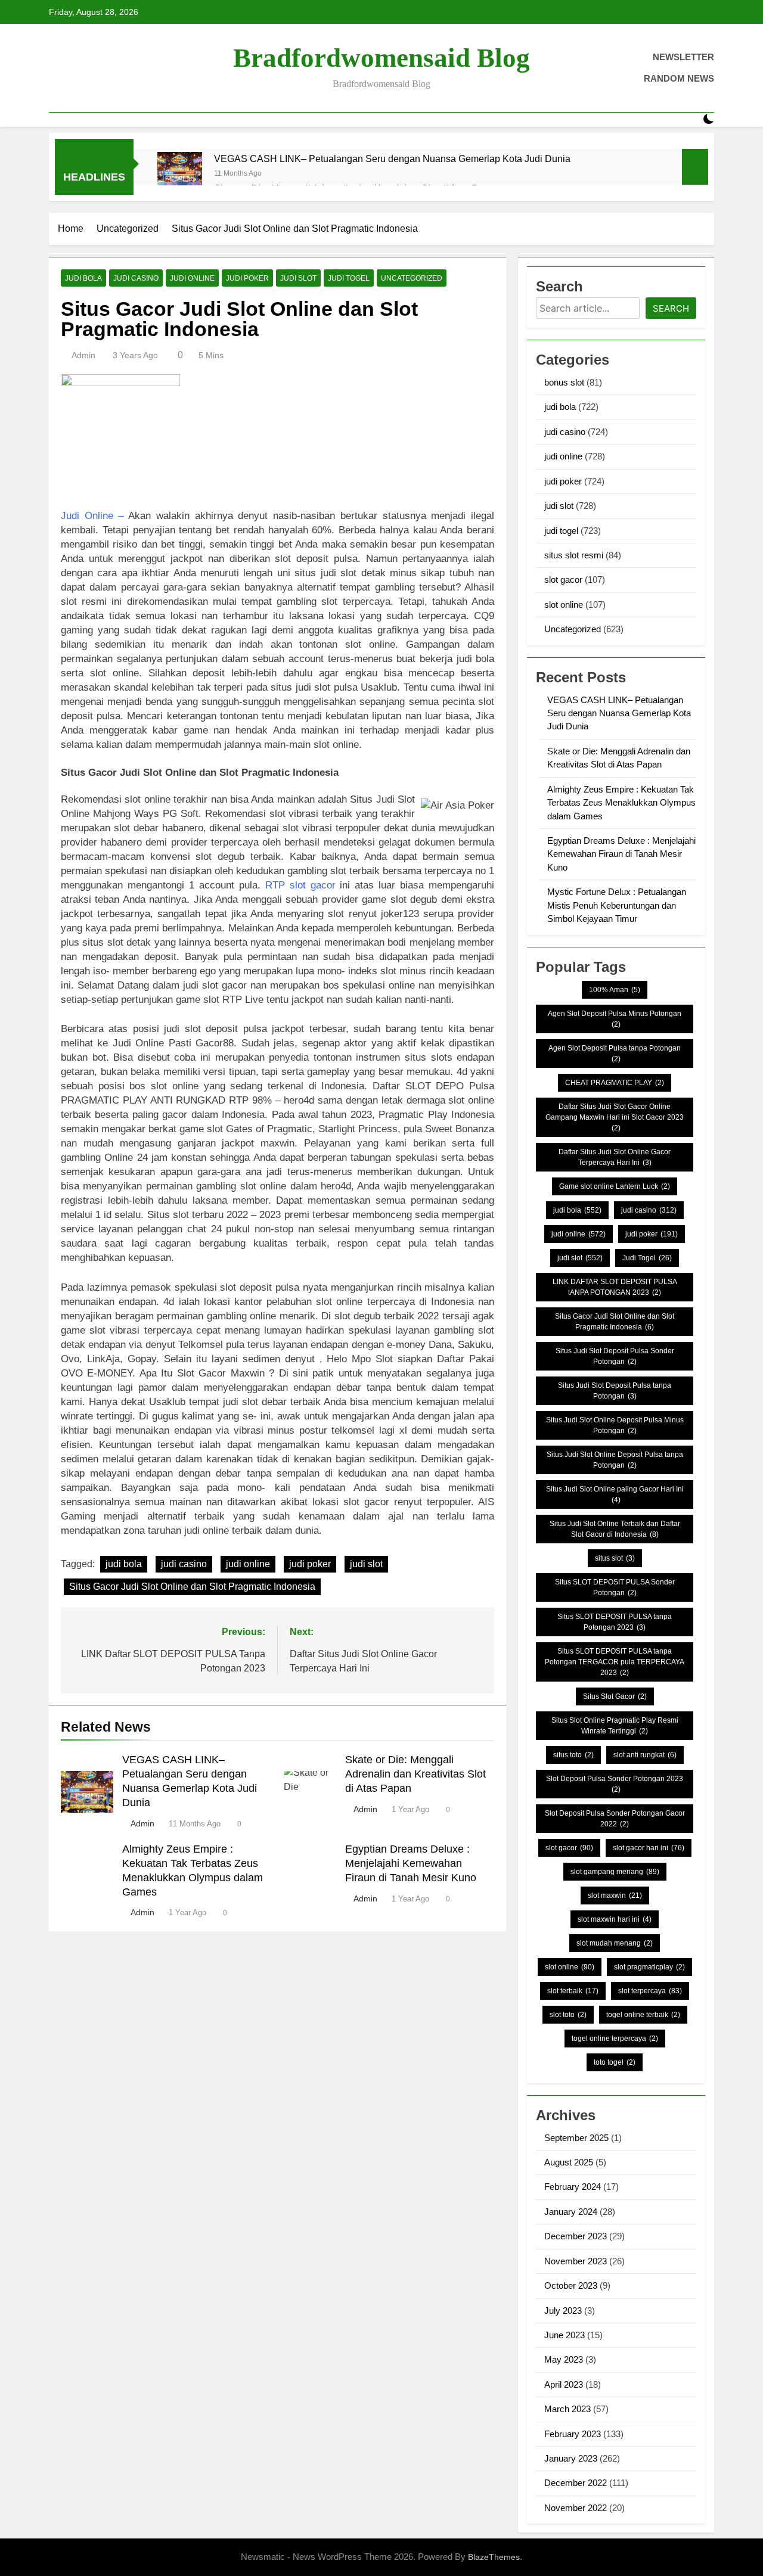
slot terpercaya (650, 1991)
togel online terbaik (643, 2015)
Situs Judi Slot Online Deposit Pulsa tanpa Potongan (615, 1460)
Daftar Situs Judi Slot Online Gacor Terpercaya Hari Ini (615, 1157)
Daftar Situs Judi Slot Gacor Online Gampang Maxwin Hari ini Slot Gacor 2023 (615, 1117)
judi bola (83, 278)
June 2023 (565, 2335)
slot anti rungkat (645, 1755)
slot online (564, 605)
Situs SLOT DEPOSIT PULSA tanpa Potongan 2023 (615, 1622)
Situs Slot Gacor (615, 1696)
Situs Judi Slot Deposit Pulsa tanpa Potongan (615, 1391)
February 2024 (573, 2187)
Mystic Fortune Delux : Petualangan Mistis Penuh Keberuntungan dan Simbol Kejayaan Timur (617, 905)
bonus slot (564, 382)
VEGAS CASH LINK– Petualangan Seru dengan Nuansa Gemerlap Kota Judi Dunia (392, 159)
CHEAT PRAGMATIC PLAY (615, 1083)
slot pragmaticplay (649, 1967)
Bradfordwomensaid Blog (381, 58)
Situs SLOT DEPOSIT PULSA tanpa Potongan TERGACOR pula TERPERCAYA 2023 (615, 1662)
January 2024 (571, 2212)
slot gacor (563, 579)
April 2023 (564, 2384)
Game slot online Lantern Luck (615, 1186)
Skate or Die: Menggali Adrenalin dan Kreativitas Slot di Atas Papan (415, 1774)
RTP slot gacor (300, 885)
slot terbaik (573, 1991)
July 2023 (563, 2311)
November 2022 (576, 2508)
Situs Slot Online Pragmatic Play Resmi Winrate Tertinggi (615, 1726)
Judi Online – (92, 516)
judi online (192, 278)
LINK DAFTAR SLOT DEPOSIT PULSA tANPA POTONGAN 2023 (615, 1287)
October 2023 (571, 2286)
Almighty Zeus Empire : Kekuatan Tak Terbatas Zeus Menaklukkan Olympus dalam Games (621, 803)
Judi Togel (647, 1258)
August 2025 (569, 2162)
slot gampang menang (615, 1872)
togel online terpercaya (615, 2039)
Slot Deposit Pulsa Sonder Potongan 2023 (615, 1784)
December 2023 (576, 2236)
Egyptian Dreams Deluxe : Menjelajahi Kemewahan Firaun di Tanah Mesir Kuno (411, 1863)
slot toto (568, 2015)
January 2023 (571, 2458)
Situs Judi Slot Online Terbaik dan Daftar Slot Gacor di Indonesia (615, 1529)
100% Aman (615, 990)
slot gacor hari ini (649, 1848)
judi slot (298, 278)
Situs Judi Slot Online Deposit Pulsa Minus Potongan (615, 1425)
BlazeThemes (494, 2557)
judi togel (349, 278)
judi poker (247, 278)
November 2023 (576, 2261)
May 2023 (564, 2359)
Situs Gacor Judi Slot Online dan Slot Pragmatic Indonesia (192, 1587)
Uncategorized (412, 278)
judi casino (136, 278)
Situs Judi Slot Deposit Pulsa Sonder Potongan (615, 1356)
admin (83, 355)
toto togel (615, 2062)
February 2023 (573, 2434)
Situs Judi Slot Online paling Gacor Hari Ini (615, 1494)
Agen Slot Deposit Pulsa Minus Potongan (615, 1019)
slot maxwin (615, 1896)
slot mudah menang (615, 1943)
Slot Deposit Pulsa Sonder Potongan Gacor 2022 (615, 1819)
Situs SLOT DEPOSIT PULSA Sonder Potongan (615, 1587)
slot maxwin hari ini (615, 1919)
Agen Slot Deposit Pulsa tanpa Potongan (615, 1054)
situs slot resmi (574, 555)
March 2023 (567, 2409)
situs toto (573, 1755)
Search (671, 308)
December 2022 (576, 2483)
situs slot (615, 1558)
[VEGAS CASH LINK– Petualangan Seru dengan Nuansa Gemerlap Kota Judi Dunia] (180, 174)
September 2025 (576, 2138)
